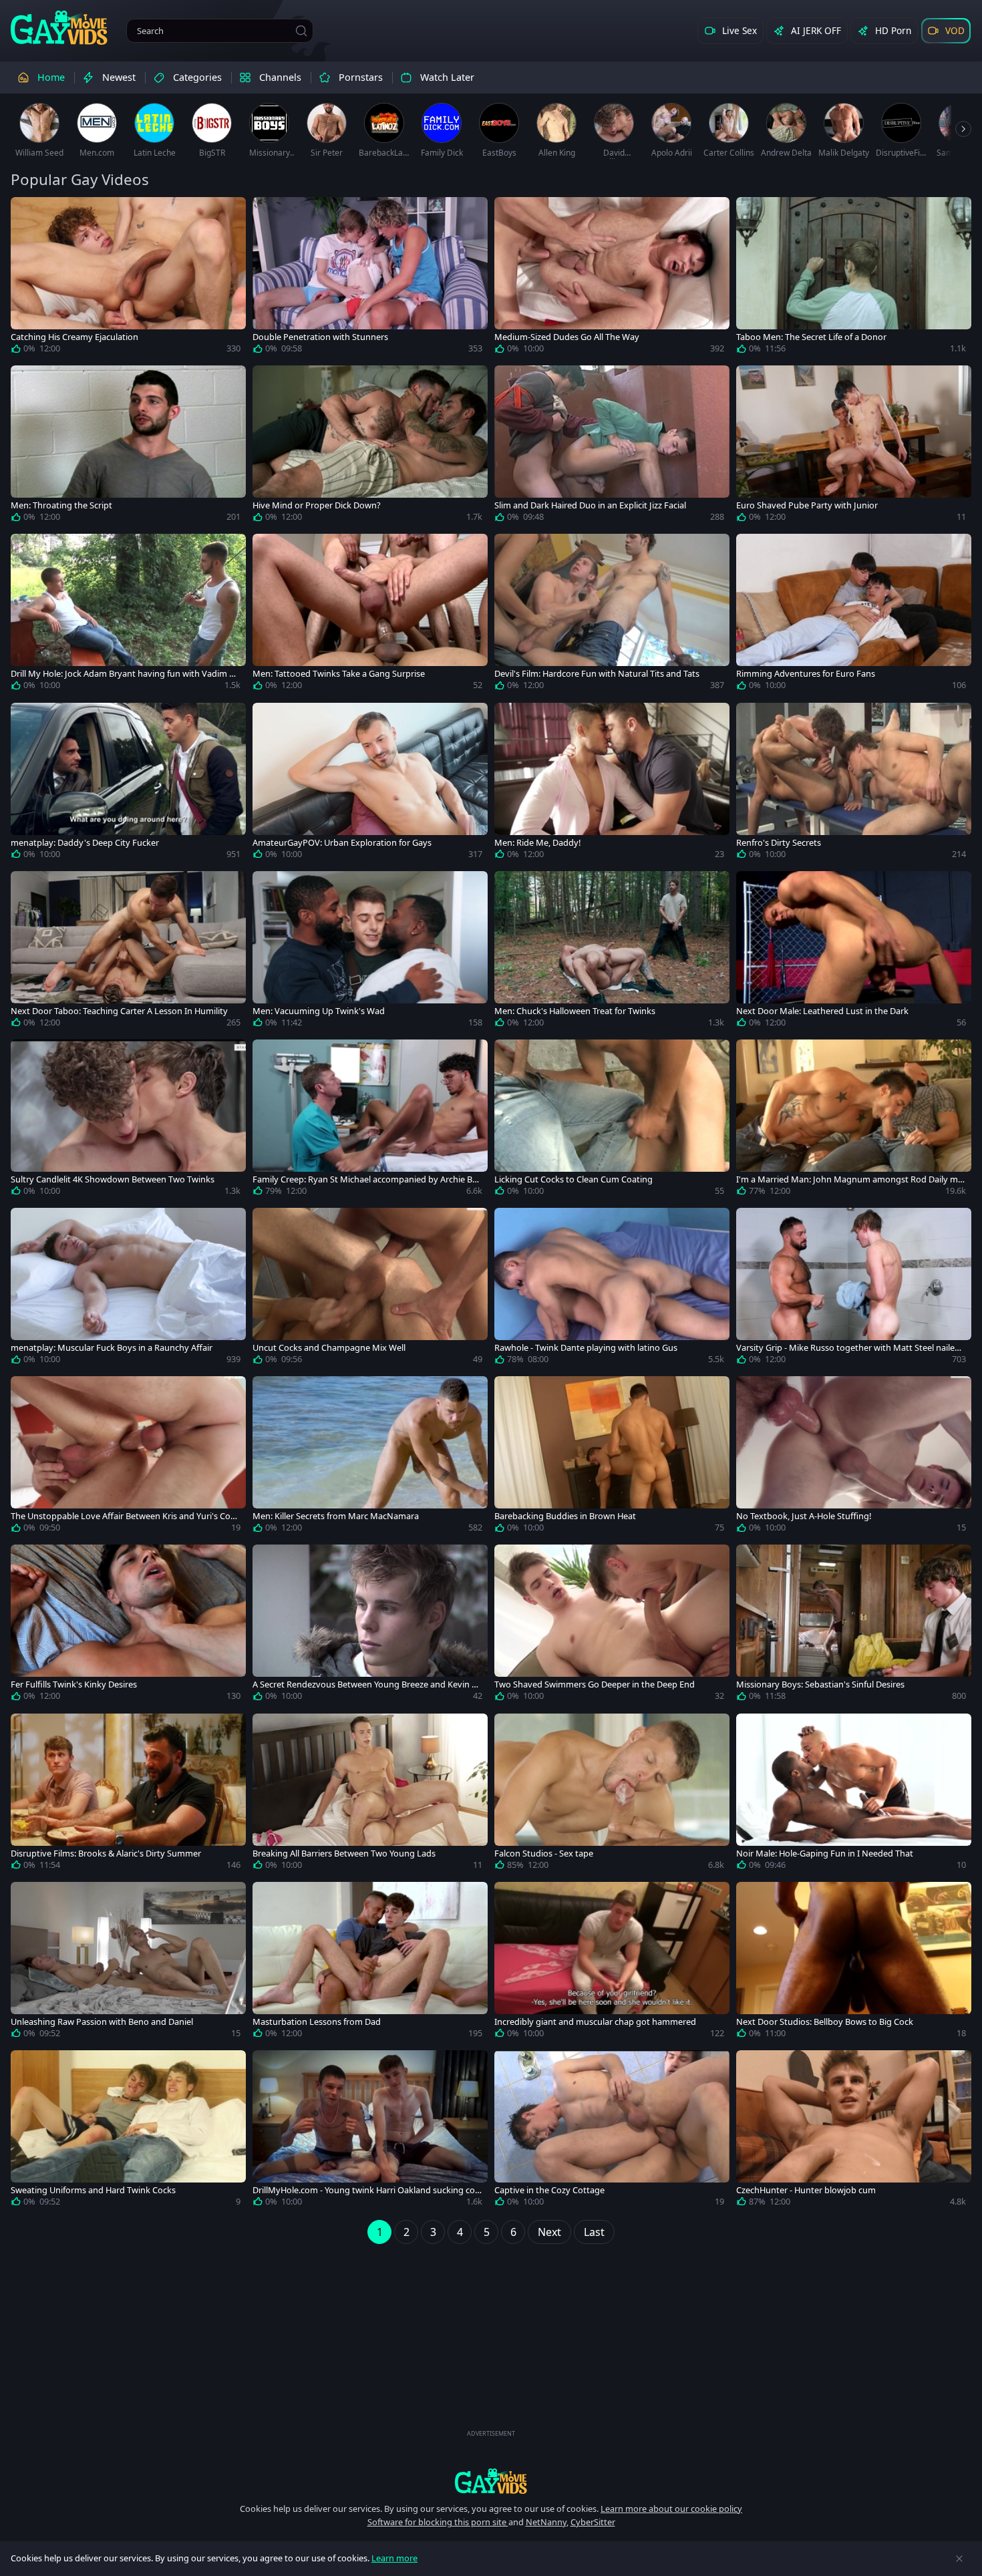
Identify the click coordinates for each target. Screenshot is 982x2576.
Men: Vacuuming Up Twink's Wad (319, 1011)
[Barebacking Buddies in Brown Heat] (612, 1457)
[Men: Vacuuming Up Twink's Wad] (370, 952)
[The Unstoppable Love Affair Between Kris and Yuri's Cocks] (128, 1457)
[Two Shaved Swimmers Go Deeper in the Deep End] (612, 1625)
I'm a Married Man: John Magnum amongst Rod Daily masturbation (849, 1179)
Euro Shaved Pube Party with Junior (807, 505)
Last (594, 2232)
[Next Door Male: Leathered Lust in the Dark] (854, 952)
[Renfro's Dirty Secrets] (854, 784)
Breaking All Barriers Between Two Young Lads (344, 1854)
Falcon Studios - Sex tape (544, 1854)
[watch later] (27, 213)
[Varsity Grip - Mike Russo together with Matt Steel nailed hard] (854, 1289)
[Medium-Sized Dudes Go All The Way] (612, 278)
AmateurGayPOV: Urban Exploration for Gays (342, 843)
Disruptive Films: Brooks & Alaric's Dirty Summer (106, 1854)
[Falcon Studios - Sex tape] (612, 1794)
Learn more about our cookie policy (671, 2509)
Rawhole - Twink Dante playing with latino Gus (586, 1348)
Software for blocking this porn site (438, 2522)
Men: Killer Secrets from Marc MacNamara (336, 1516)
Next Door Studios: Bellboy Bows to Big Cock (825, 2022)
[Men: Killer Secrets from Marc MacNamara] (370, 1457)
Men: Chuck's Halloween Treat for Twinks (575, 1011)
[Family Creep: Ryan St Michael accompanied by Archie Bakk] (370, 1120)
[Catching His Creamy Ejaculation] (128, 278)
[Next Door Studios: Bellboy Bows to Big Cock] (854, 1963)
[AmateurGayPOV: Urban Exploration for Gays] (370, 784)
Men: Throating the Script (61, 505)
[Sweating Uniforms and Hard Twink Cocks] (128, 2131)
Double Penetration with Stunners (320, 337)
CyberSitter (593, 2522)
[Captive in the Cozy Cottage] (612, 2131)
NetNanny (546, 2522)
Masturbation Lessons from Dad (317, 2022)
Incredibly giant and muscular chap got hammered (595, 2022)
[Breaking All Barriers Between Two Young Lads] (370, 1794)
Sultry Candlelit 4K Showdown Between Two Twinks (113, 1179)
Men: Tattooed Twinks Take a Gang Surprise (339, 674)
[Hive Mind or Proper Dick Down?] (370, 446)
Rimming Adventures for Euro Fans (806, 674)
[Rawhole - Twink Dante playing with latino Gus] (612, 1289)
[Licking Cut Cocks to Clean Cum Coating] (612, 1120)
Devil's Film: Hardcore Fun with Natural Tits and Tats (597, 674)
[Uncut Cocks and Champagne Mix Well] (370, 1289)
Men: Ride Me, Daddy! (537, 843)
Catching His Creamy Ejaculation (74, 337)
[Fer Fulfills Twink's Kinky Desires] (128, 1625)
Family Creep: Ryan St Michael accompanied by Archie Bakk (367, 1179)
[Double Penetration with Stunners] (370, 278)
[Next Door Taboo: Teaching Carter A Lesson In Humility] (128, 952)
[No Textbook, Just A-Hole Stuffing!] (854, 1457)
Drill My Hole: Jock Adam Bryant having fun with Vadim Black (124, 674)
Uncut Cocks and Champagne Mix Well (329, 1348)
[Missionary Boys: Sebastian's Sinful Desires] (854, 1625)
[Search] (301, 31)
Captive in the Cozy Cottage (549, 2190)
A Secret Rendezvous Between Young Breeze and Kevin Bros (366, 1684)
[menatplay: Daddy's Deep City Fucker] (128, 784)
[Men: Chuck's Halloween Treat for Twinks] (612, 952)
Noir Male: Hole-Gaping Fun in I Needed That (825, 1854)
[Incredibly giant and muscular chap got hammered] (612, 1963)
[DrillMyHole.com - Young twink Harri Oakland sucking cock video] (370, 2131)
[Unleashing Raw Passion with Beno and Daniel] (128, 1963)
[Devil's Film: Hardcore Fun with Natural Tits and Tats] (612, 615)
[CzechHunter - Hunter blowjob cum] (854, 2131)
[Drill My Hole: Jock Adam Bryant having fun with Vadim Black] (128, 615)
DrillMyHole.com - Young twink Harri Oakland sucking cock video (366, 2190)
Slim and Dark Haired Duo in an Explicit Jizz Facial (590, 505)
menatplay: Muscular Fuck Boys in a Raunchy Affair (112, 1348)
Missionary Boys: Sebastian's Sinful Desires (820, 1684)
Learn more (394, 2558)
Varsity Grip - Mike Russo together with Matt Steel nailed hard (848, 1348)
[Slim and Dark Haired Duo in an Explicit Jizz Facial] (612, 446)
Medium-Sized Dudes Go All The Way (567, 337)
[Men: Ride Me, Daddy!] (612, 784)
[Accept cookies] (959, 2559)
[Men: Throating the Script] (128, 446)
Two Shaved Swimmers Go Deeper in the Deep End (595, 1684)
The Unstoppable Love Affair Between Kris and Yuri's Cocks (125, 1516)
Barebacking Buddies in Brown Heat (565, 1516)
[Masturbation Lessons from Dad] (370, 1963)
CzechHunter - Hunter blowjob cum (806, 2190)
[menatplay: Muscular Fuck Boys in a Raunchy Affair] (128, 1289)
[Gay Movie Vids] (59, 27)
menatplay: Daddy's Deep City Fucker (85, 843)
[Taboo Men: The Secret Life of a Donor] (854, 278)
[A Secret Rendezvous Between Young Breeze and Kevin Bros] (370, 1625)
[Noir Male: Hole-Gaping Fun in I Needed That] (854, 1794)
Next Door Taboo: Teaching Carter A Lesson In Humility (119, 1011)
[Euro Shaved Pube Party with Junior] (854, 446)
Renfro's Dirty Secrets (779, 843)
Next (549, 2232)
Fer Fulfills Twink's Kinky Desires (74, 1684)
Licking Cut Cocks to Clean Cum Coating (574, 1179)
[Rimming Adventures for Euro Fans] (854, 615)
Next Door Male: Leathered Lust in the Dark (822, 1011)
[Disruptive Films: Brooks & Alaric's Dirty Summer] (128, 1794)
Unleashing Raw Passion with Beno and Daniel (102, 2022)
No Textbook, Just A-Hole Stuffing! (804, 1516)
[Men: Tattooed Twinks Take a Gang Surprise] (370, 615)
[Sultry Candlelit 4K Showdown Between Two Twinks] (128, 1120)
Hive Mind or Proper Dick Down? (317, 505)
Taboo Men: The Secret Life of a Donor (811, 337)
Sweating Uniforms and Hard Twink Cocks (93, 2190)
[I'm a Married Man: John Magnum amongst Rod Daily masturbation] (854, 1120)
